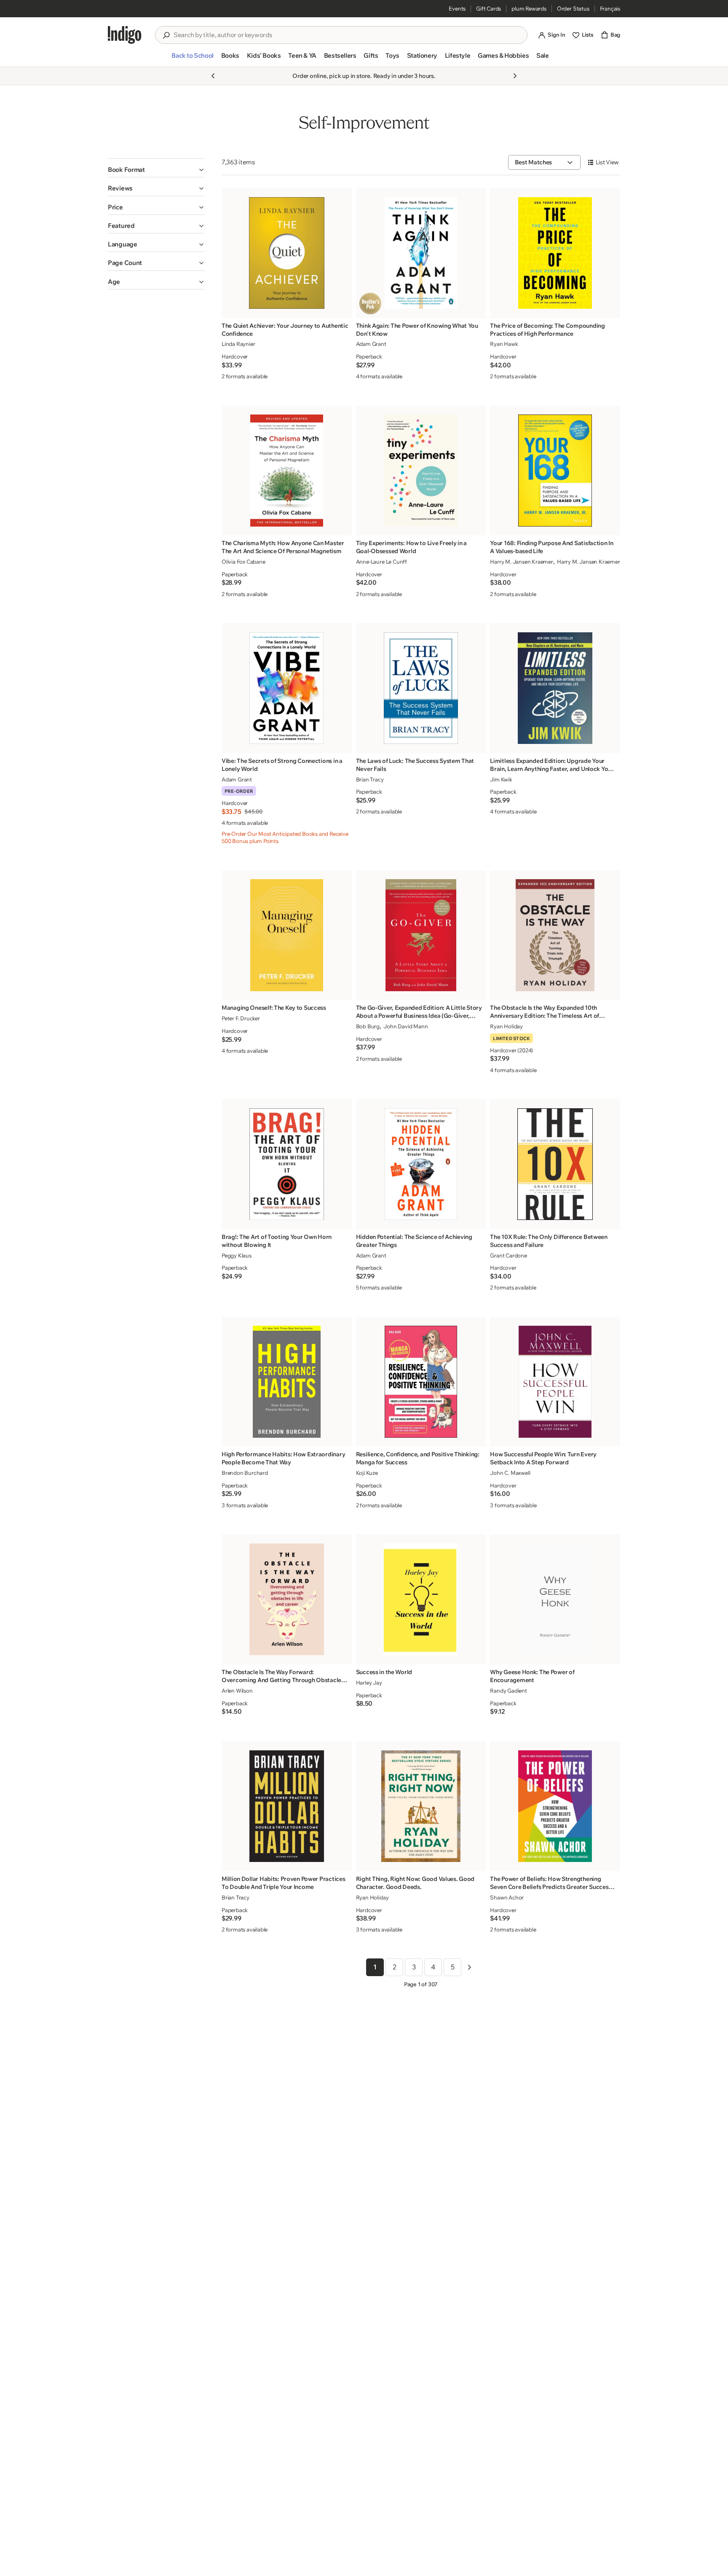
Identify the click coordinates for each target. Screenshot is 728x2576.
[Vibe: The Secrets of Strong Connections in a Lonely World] (287, 688)
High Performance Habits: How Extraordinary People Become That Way (283, 1458)
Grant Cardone (508, 1255)
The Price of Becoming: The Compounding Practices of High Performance (547, 330)
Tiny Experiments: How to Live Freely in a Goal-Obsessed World (412, 547)
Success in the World (384, 1672)
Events (457, 8)
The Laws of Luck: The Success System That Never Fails (415, 765)
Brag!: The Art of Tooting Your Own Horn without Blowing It (277, 1241)
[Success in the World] (421, 1599)
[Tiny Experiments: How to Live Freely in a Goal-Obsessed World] (421, 470)
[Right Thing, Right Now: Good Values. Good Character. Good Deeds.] (421, 1806)
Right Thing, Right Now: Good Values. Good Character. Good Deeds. (415, 1883)
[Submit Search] (166, 35)
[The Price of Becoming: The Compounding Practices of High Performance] (555, 253)
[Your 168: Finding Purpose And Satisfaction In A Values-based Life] (555, 470)
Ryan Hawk (504, 344)
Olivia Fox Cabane (244, 562)
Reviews (120, 188)
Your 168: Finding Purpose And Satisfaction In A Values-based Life (551, 547)
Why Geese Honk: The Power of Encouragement (532, 1676)
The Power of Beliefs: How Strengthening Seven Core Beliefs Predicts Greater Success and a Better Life (551, 1883)
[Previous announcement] (213, 76)
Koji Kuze (367, 1473)
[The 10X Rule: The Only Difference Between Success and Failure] (555, 1164)
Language (123, 244)
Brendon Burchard (245, 1473)
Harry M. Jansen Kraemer (522, 562)
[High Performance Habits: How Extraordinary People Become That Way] (287, 1382)
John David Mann (405, 1026)
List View (607, 162)
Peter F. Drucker (241, 1018)
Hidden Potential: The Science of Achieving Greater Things (414, 1241)
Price (115, 207)
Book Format (126, 170)
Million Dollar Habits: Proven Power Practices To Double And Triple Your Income (283, 1883)
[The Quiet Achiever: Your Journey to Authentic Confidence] (287, 253)
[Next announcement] (515, 76)
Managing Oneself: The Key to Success (274, 1008)
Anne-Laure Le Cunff (381, 562)
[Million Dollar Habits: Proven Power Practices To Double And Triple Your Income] (287, 1806)
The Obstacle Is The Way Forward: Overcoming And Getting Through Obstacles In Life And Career (283, 1676)
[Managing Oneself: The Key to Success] (287, 935)
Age (114, 282)
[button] (192, 59)
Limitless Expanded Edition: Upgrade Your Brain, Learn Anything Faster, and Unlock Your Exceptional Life (552, 765)
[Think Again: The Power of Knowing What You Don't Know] (421, 253)
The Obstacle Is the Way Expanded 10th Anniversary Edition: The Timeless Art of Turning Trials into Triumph (545, 1012)
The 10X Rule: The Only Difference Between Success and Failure (549, 1241)
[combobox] (347, 35)
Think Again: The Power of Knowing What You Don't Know (417, 330)
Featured (121, 226)
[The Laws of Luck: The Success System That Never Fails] (421, 688)
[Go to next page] (469, 1967)
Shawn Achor (507, 1897)
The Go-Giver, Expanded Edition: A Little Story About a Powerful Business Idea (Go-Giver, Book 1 (419, 1012)
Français (610, 8)
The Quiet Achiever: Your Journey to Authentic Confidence (285, 330)
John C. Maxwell (510, 1473)
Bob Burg (368, 1026)
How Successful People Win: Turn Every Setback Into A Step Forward (543, 1458)
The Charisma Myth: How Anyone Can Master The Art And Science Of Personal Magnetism (283, 547)
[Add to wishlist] (343, 309)
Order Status (573, 8)
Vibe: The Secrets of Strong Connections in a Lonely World (282, 765)
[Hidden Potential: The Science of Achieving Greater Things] (421, 1164)
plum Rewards (529, 8)
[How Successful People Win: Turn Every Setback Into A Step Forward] (555, 1382)
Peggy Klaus (237, 1255)
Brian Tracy (370, 779)
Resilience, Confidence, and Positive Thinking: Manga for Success (418, 1458)
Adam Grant (371, 344)
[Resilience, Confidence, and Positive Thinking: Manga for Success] (421, 1382)
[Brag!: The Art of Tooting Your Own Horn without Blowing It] (287, 1164)
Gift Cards (488, 8)
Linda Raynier (238, 344)
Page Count (125, 263)
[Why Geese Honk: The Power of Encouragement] (555, 1599)
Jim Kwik (501, 779)
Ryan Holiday (506, 1026)
